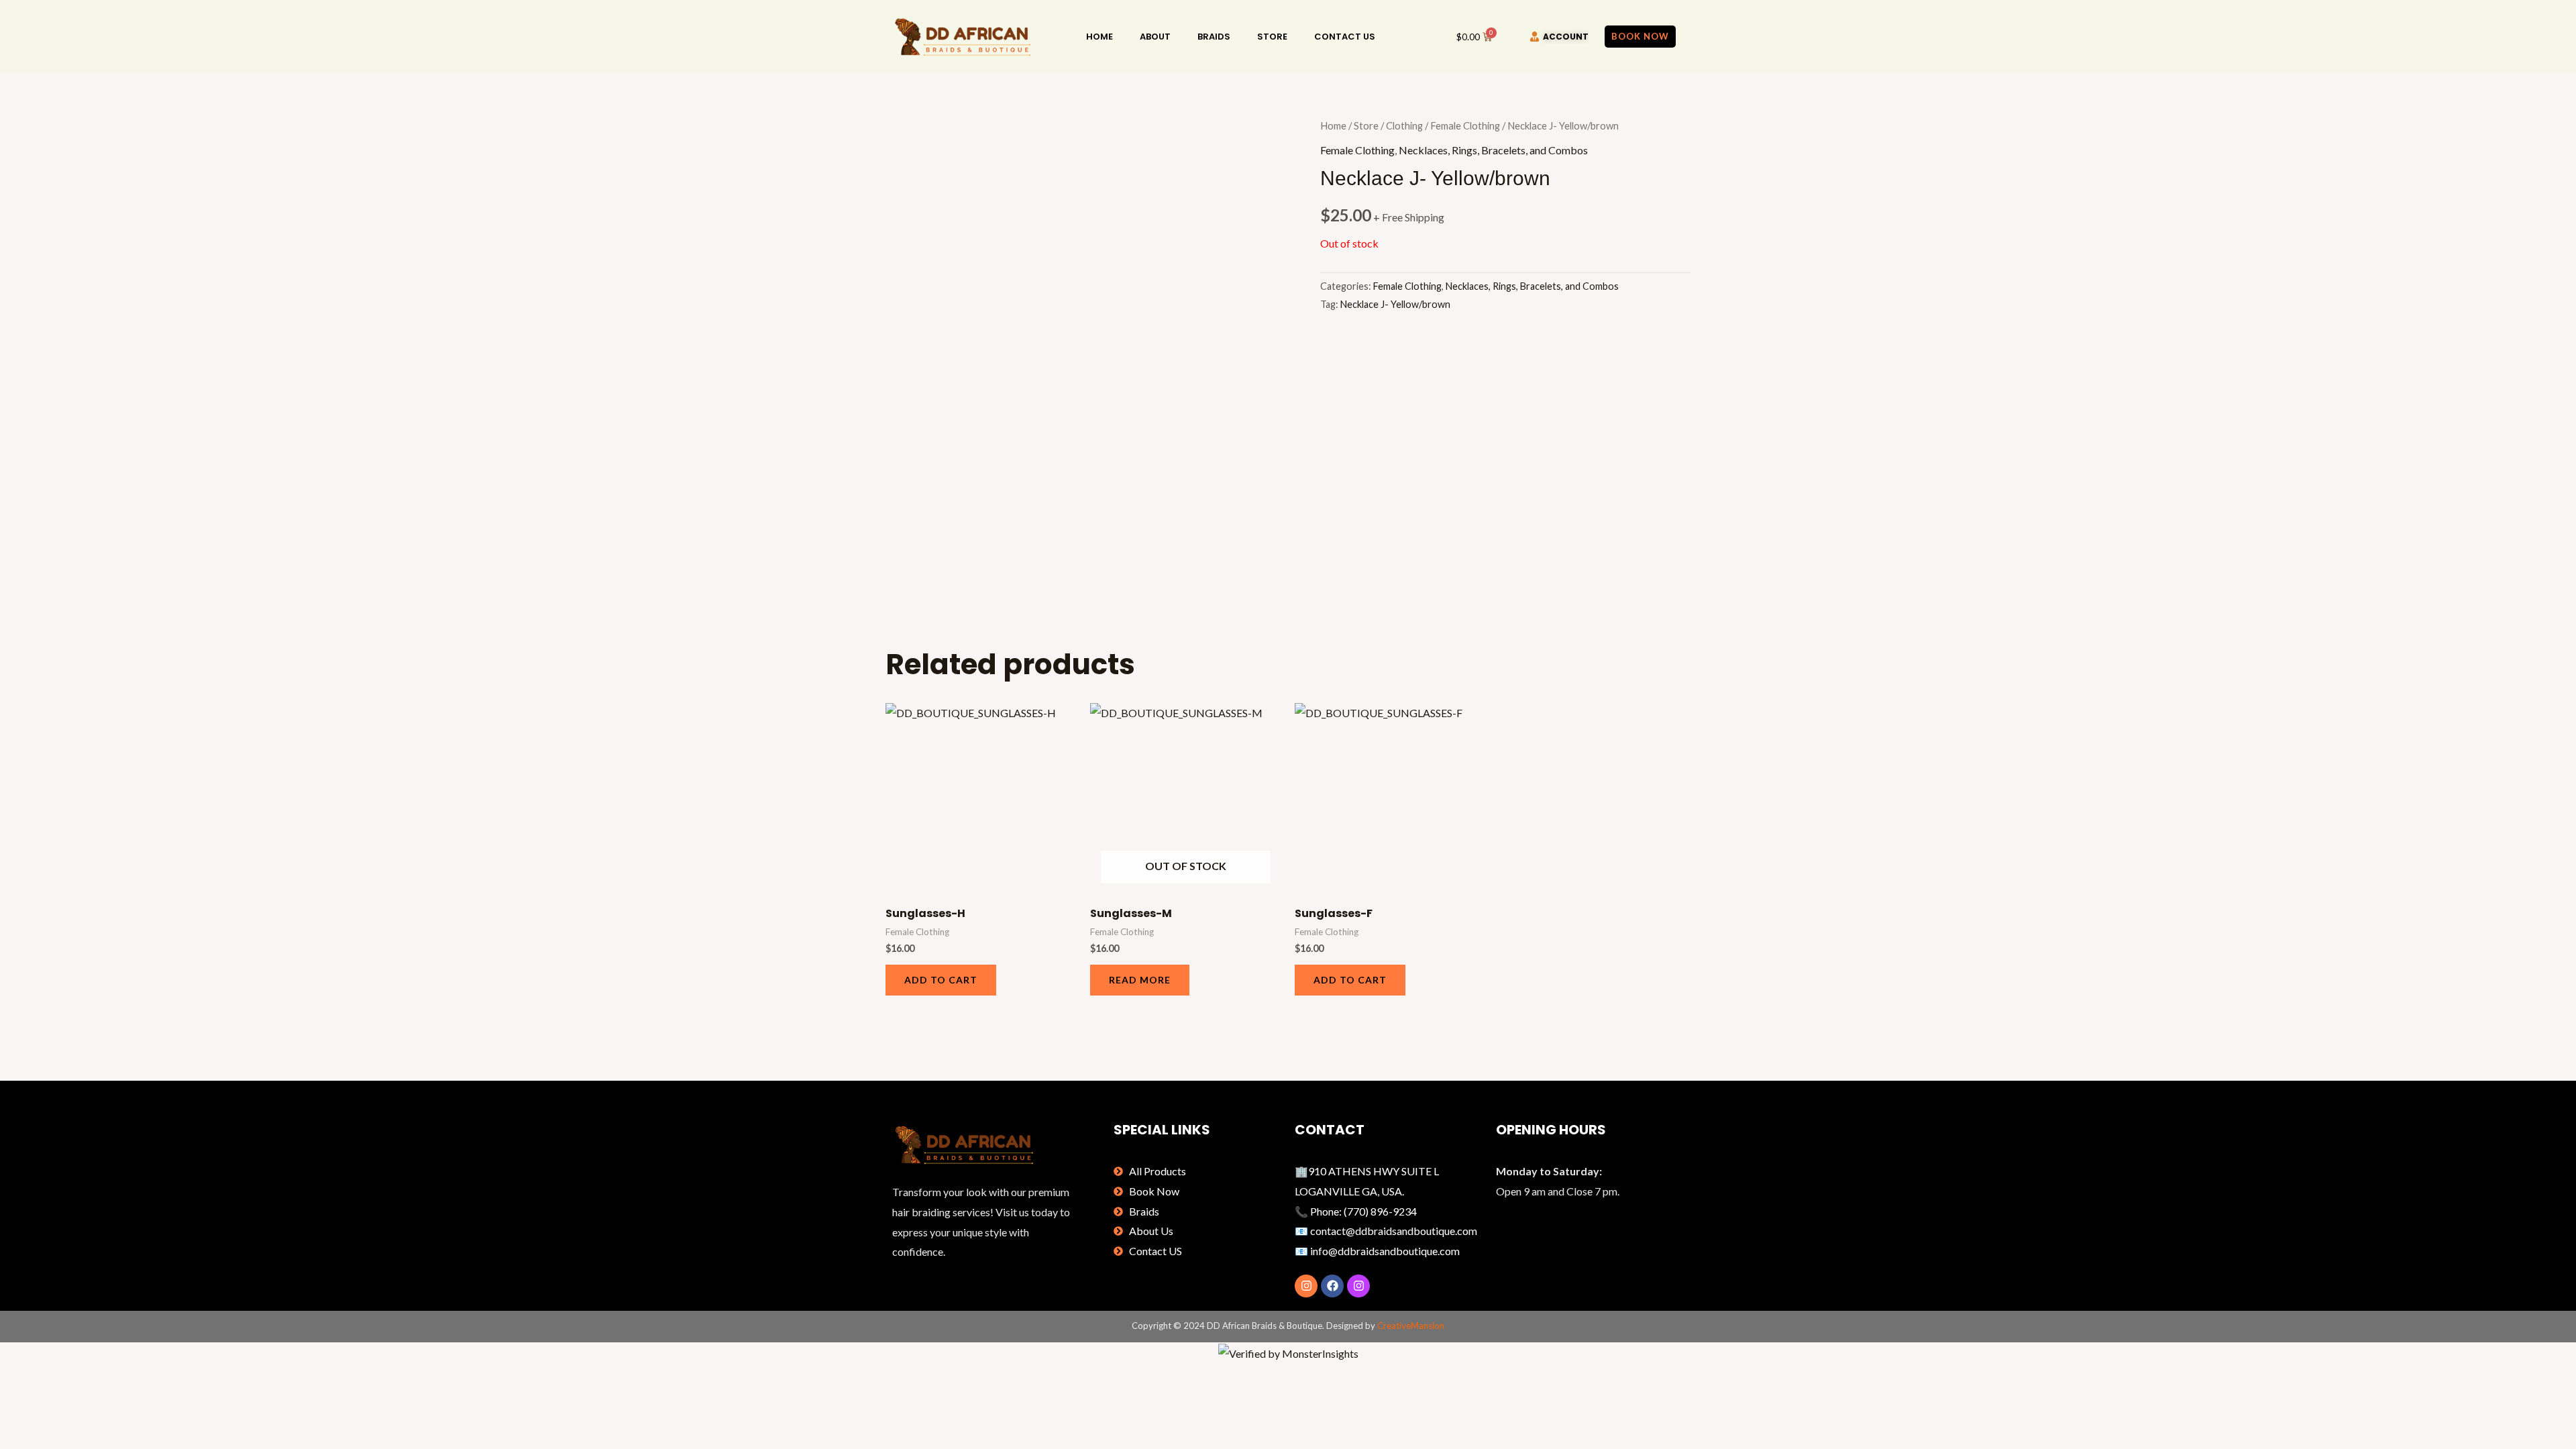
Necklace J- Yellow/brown (1395, 304)
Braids (1214, 37)
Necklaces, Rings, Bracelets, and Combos (1493, 150)
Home (1099, 37)
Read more (1140, 980)
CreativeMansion (1411, 1326)
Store (1272, 37)
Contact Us (1345, 37)
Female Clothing (1465, 125)
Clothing (1404, 125)
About (1155, 37)
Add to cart (941, 980)
